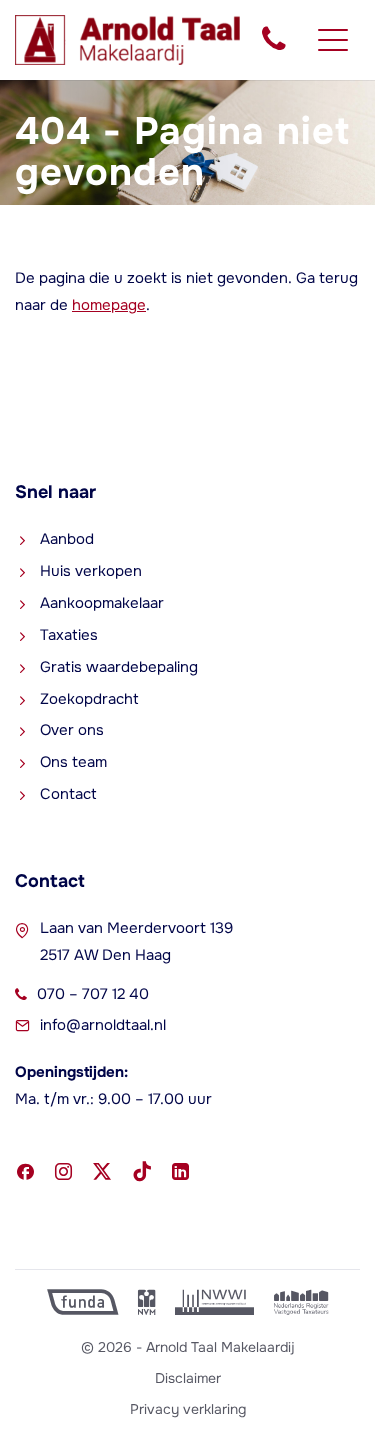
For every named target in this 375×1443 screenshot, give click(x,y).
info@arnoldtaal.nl (103, 1025)
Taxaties (69, 635)
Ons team (73, 762)
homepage (109, 305)
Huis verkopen (91, 571)
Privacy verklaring (188, 1409)
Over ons (72, 730)
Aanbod (67, 539)
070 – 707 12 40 (93, 994)
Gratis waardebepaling (119, 667)
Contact (68, 794)
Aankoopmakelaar (102, 603)
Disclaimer (188, 1378)
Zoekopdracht (89, 699)
